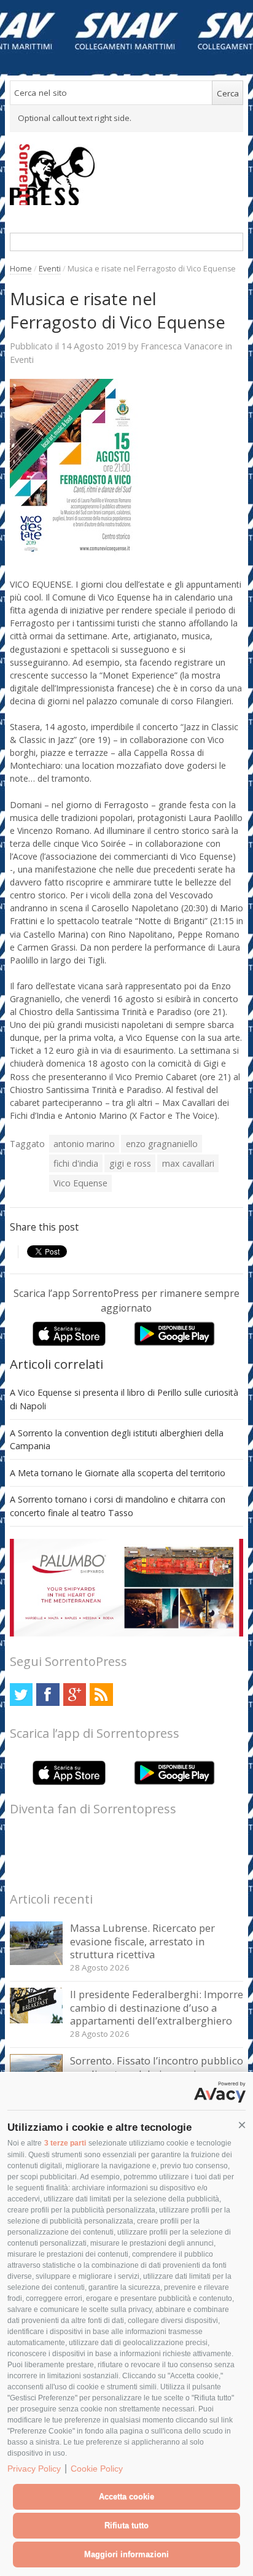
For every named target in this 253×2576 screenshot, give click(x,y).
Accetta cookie (126, 2496)
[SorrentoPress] (127, 174)
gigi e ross (130, 1163)
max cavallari (188, 1163)
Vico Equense (80, 1183)
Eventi (50, 269)
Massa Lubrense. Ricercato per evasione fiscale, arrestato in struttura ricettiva (142, 1941)
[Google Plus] (75, 1695)
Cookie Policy (97, 2469)
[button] (242, 2125)
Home (21, 269)
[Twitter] (21, 1695)
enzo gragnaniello (162, 1144)
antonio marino (84, 1144)
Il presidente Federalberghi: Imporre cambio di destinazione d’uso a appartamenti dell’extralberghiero (157, 2007)
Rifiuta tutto (126, 2525)
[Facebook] (48, 1695)
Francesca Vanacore (182, 346)
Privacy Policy (34, 2469)
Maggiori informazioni (126, 2554)
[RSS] (101, 1695)
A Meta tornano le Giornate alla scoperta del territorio (118, 1473)
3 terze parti (65, 2143)
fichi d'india (76, 1163)
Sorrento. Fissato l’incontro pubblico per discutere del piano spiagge (157, 2067)
